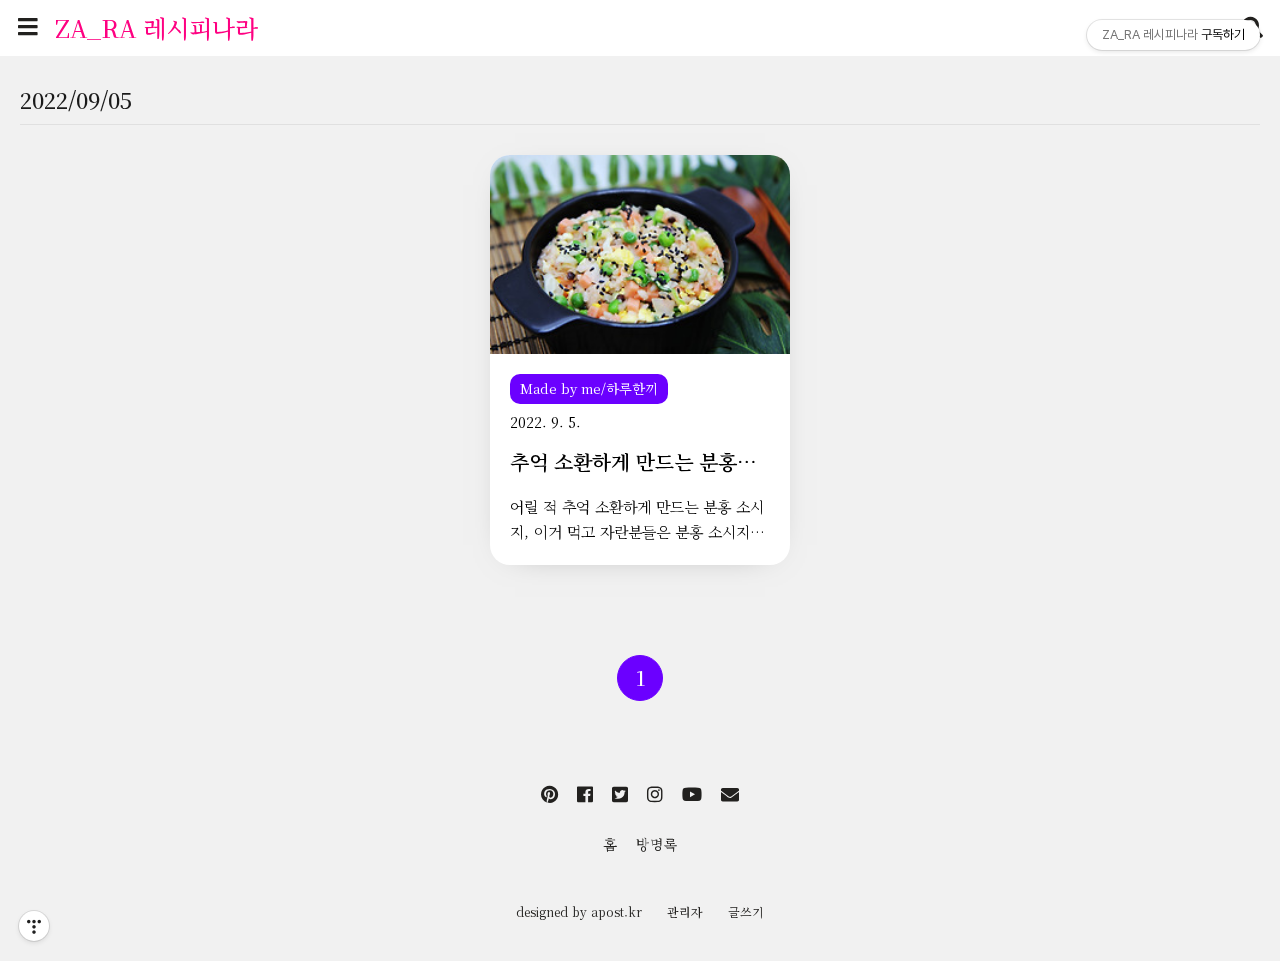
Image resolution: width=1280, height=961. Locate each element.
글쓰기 (746, 911)
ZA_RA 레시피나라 (156, 27)
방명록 (657, 844)
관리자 (685, 911)
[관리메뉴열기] (34, 926)
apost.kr (616, 911)
